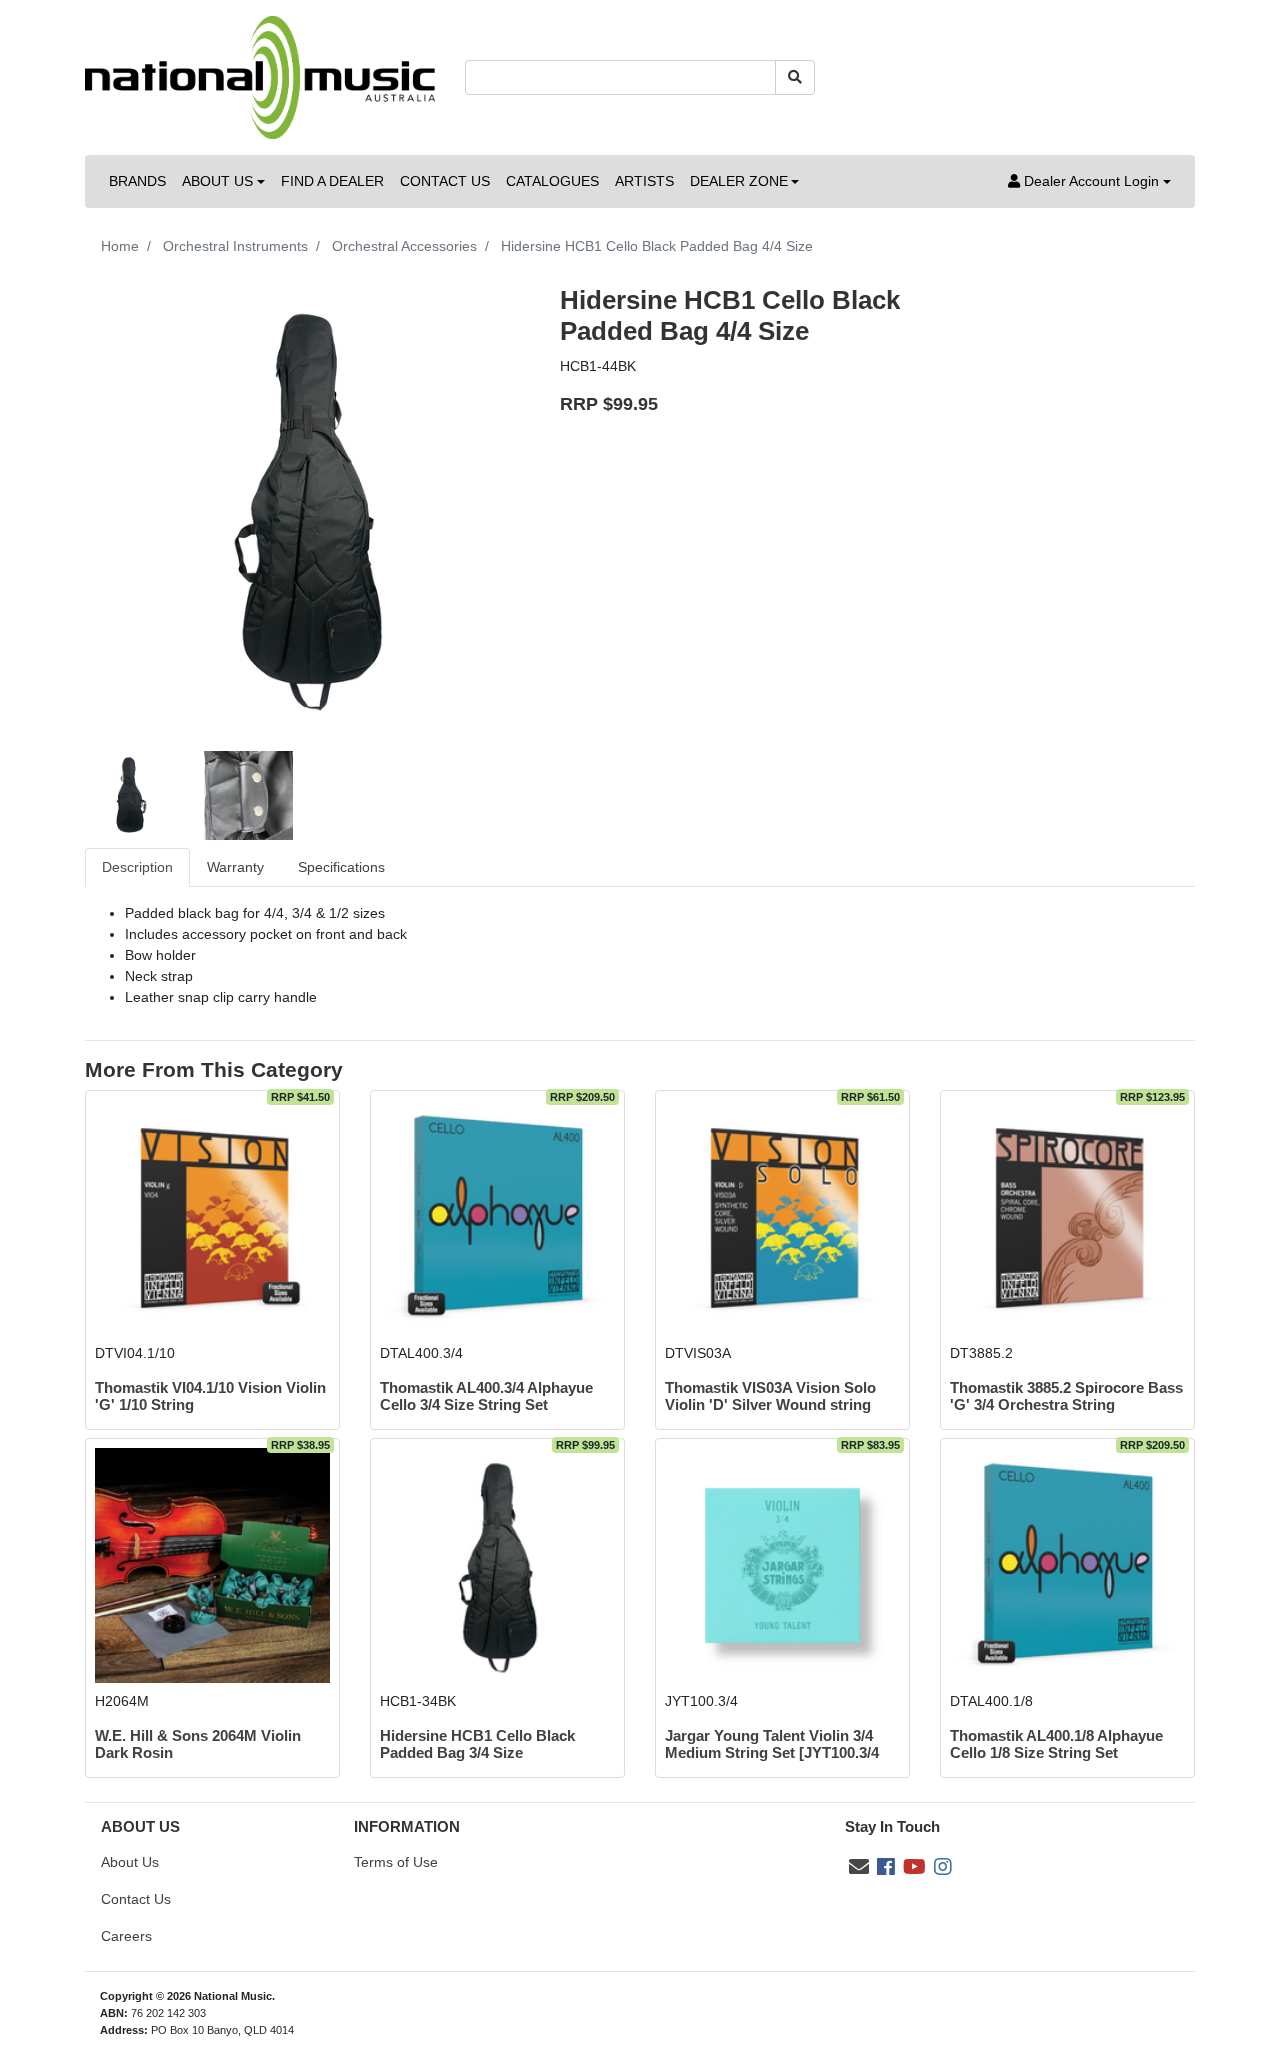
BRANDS (137, 181)
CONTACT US (445, 181)
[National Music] (260, 76)
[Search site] (795, 77)
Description (137, 867)
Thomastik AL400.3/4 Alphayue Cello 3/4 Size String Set (486, 1396)
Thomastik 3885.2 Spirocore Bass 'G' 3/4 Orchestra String (1066, 1396)
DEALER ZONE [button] (739, 181)
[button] (1089, 181)
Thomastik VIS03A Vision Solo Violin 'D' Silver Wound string (770, 1396)
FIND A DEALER (332, 181)
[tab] (137, 867)
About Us (130, 1862)
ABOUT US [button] (217, 181)
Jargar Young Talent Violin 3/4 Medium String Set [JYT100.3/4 (772, 1744)
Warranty (235, 867)
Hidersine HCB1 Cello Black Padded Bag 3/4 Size (477, 1744)
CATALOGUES (552, 181)
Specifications (341, 867)
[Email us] (859, 1867)
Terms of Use (396, 1862)
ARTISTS (644, 181)
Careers (126, 1936)
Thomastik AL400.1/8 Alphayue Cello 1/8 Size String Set (1056, 1744)
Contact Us (136, 1899)
